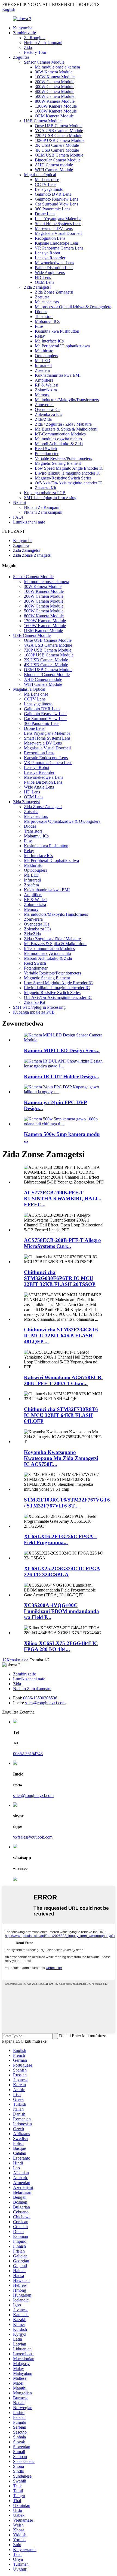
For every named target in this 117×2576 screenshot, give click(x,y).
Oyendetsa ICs (47, 409)
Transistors (44, 317)
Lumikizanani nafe (29, 522)
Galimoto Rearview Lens (56, 199)
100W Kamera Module (55, 77)
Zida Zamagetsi (37, 287)
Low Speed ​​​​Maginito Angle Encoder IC (69, 468)
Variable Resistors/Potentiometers (63, 458)
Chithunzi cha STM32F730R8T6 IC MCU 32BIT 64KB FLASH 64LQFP (61, 1415)
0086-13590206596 (40, 1698)
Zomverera (44, 405)
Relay (40, 336)
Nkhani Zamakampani (43, 512)
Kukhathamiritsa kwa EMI (58, 375)
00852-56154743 (28, 1754)
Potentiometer (47, 454)
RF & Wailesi (47, 385)
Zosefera (42, 370)
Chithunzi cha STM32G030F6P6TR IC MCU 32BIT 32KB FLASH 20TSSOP (60, 1278)
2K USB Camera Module (57, 145)
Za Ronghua (35, 38)
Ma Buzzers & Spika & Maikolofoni (66, 429)
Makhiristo (44, 351)
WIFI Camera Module (54, 170)
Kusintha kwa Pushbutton (57, 331)
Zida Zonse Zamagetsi (54, 292)
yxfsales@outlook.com (33, 1837)
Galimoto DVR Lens (53, 194)
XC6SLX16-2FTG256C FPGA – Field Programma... (60, 1539)
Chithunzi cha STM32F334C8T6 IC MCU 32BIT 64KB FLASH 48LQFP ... (61, 1336)
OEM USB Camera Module (59, 155)
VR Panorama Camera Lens (59, 248)
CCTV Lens (46, 184)
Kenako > (15, 1660)
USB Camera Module (43, 121)
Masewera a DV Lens (54, 228)
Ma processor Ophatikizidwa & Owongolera (73, 307)
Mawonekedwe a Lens (54, 263)
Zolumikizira (46, 390)
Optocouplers (46, 356)
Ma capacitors (47, 302)
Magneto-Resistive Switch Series (63, 478)
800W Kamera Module (55, 101)
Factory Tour (35, 52)
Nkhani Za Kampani (42, 507)
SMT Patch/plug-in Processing (50, 498)
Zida (28, 47)
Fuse (39, 326)
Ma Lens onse (47, 180)
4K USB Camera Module (57, 150)
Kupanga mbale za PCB (45, 493)
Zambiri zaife (24, 33)
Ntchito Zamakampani (43, 43)
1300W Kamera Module (56, 106)
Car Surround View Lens (56, 204)
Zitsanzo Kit (45, 488)
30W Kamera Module (54, 72)
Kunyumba (23, 28)
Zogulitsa (21, 57)
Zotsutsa (42, 297)
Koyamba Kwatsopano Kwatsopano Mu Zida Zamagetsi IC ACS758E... (61, 1458)
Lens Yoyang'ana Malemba (58, 219)
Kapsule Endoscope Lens (57, 243)
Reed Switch (46, 449)
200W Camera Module (55, 82)
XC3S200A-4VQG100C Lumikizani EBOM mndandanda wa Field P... (61, 1611)
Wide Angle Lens (50, 272)
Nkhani (19, 502)
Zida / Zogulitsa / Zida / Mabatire (63, 424)
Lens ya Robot (47, 253)
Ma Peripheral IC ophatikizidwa (62, 346)
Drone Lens (45, 214)
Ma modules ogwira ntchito (58, 439)
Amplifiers (44, 380)
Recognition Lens (50, 238)
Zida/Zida (43, 419)
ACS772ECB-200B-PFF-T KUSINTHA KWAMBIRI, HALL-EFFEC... (62, 1199)
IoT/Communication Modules (60, 434)
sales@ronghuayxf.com (45, 1703)
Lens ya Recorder (50, 258)
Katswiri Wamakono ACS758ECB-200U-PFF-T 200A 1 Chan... (63, 1380)
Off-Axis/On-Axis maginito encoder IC (69, 483)
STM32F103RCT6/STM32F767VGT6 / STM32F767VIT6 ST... (67, 1503)
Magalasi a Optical (40, 175)
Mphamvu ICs (47, 321)
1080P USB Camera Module (60, 140)
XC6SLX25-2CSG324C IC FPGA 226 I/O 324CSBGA (62, 1572)
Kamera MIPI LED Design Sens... (62, 1050)
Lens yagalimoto (49, 189)
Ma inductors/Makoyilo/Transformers (67, 400)
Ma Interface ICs (49, 341)
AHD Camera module (54, 165)
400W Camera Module (55, 91)
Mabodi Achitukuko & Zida (59, 444)
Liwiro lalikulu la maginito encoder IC (68, 473)
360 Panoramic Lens (53, 209)
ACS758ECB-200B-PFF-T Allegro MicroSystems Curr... (62, 1243)
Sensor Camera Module (44, 62)
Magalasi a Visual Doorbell (58, 233)
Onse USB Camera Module (59, 126)
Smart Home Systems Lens (58, 224)
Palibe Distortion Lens (54, 268)
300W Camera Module (55, 87)
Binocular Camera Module (58, 160)
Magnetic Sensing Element (58, 463)
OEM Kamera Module (54, 116)
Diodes (41, 312)
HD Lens (43, 277)
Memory (42, 395)
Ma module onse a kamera (57, 67)
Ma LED (43, 361)
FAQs (18, 517)
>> (26, 1660)
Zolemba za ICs (48, 414)
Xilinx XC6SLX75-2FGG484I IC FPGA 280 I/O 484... (61, 1646)
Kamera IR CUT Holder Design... (61, 1077)
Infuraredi (43, 365)
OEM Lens (44, 282)
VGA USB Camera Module (59, 131)
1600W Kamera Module (56, 111)
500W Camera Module (55, 96)
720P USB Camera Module (59, 136)
